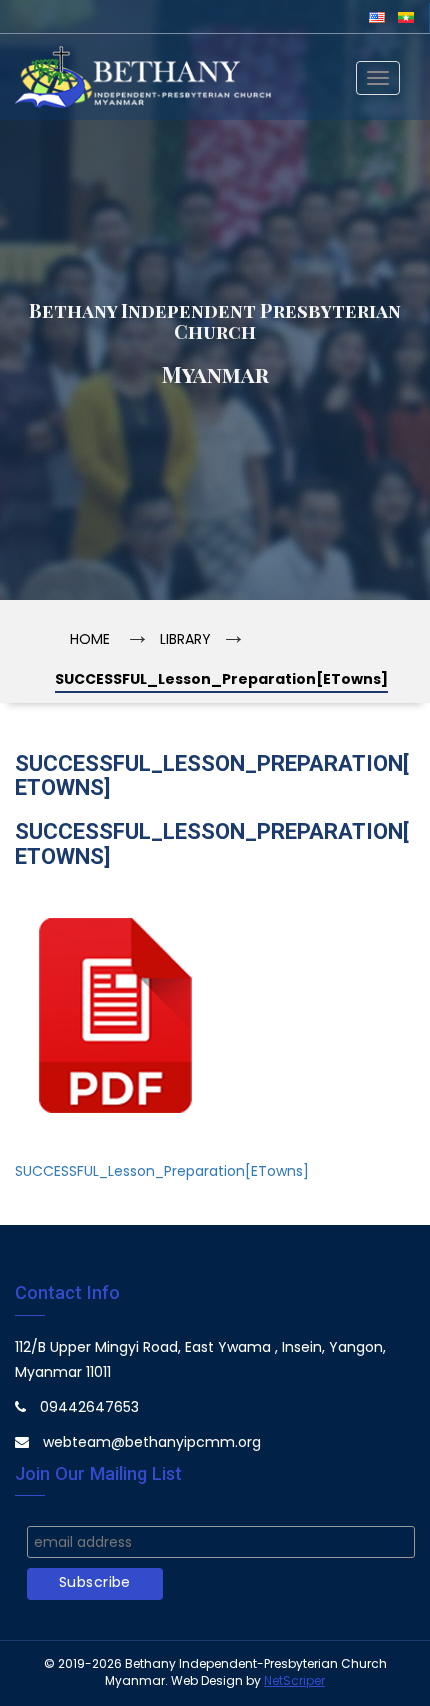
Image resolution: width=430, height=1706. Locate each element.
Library (185, 640)
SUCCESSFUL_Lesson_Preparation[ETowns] (162, 1172)
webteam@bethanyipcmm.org (152, 1443)
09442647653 (89, 1408)
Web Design (207, 1681)
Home (90, 640)
